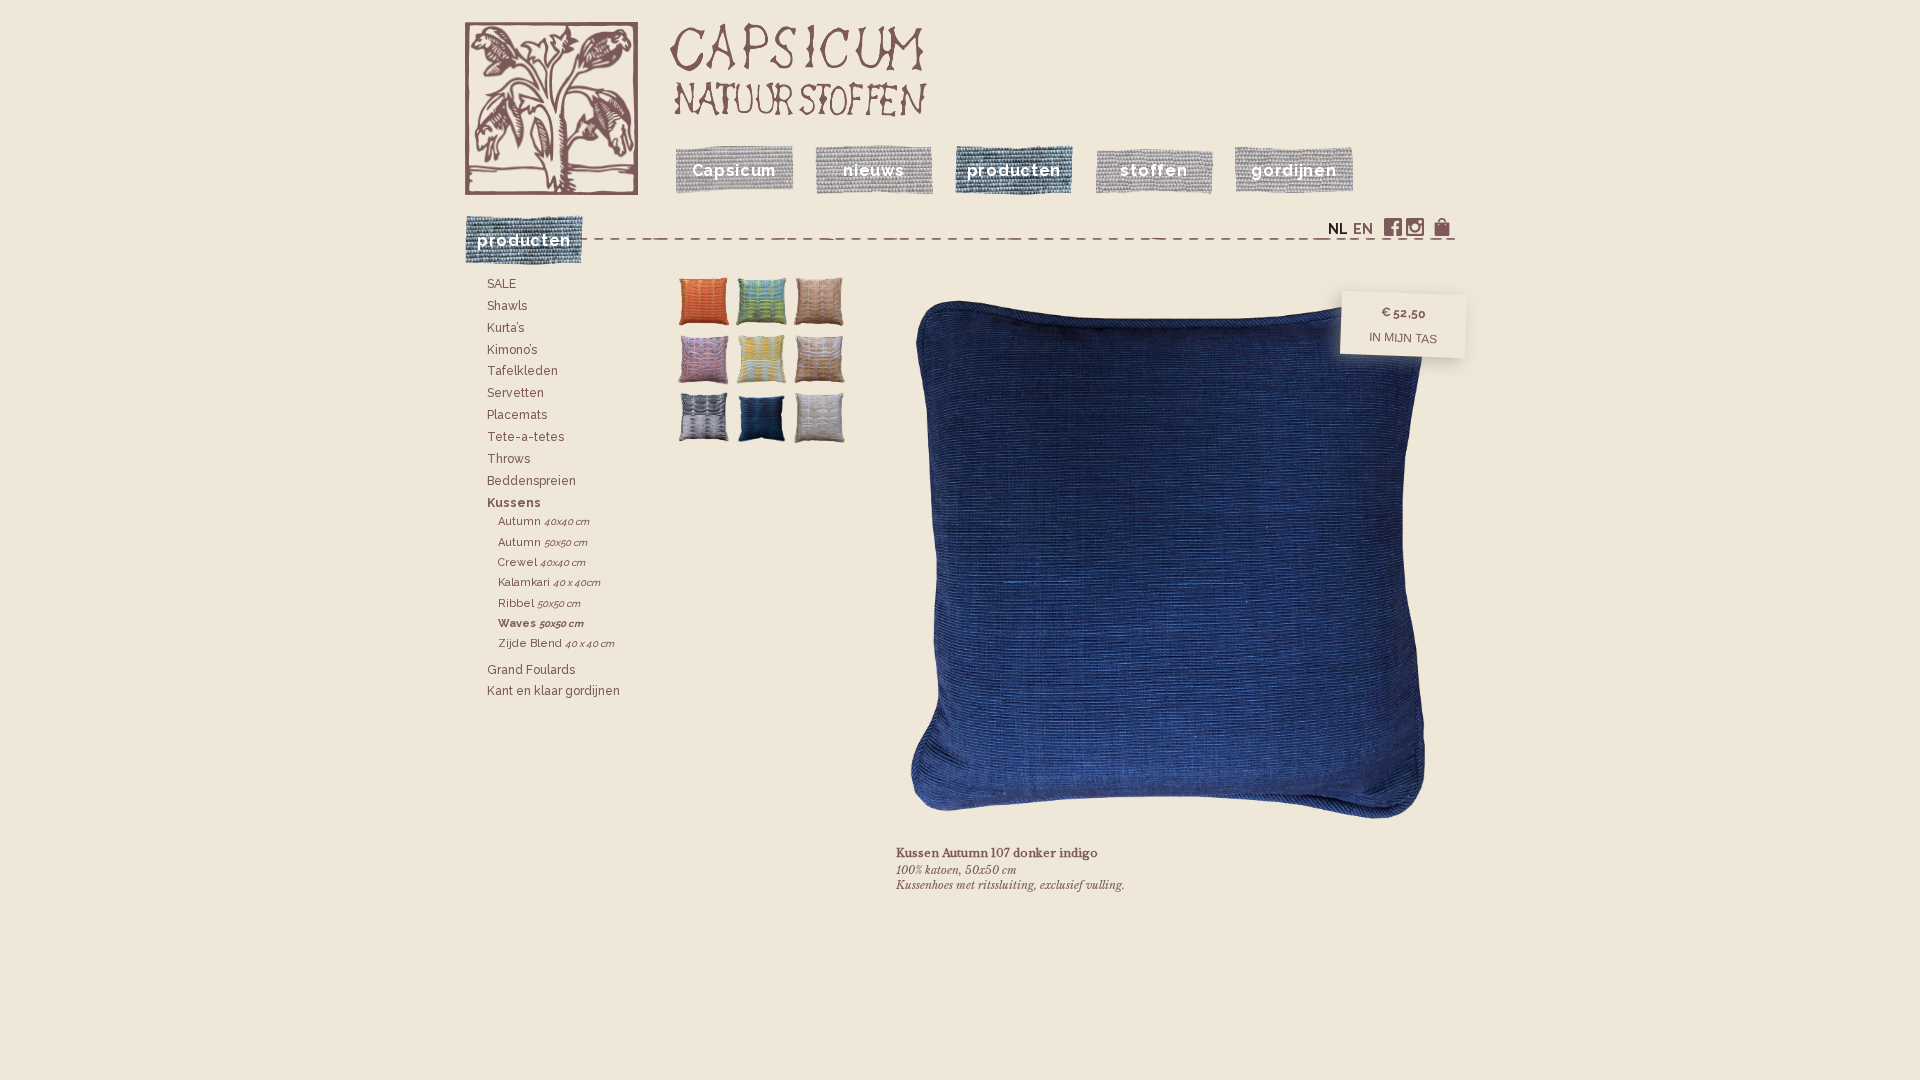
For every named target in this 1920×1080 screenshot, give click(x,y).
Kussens (514, 503)
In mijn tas (1403, 337)
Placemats (517, 415)
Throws (508, 459)
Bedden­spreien (531, 481)
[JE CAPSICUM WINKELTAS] (1442, 227)
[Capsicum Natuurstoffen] (798, 69)
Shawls (507, 306)
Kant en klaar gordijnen (553, 691)
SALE (501, 284)
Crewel (541, 562)
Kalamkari (549, 582)
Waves (540, 623)
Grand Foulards (531, 670)
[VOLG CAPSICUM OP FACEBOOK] (1393, 227)
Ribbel (539, 603)
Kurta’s (505, 328)
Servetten (515, 393)
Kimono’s (512, 350)
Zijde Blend (556, 643)
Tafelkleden (522, 371)
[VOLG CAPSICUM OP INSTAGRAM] (1415, 227)
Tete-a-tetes (525, 437)
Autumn (543, 521)
